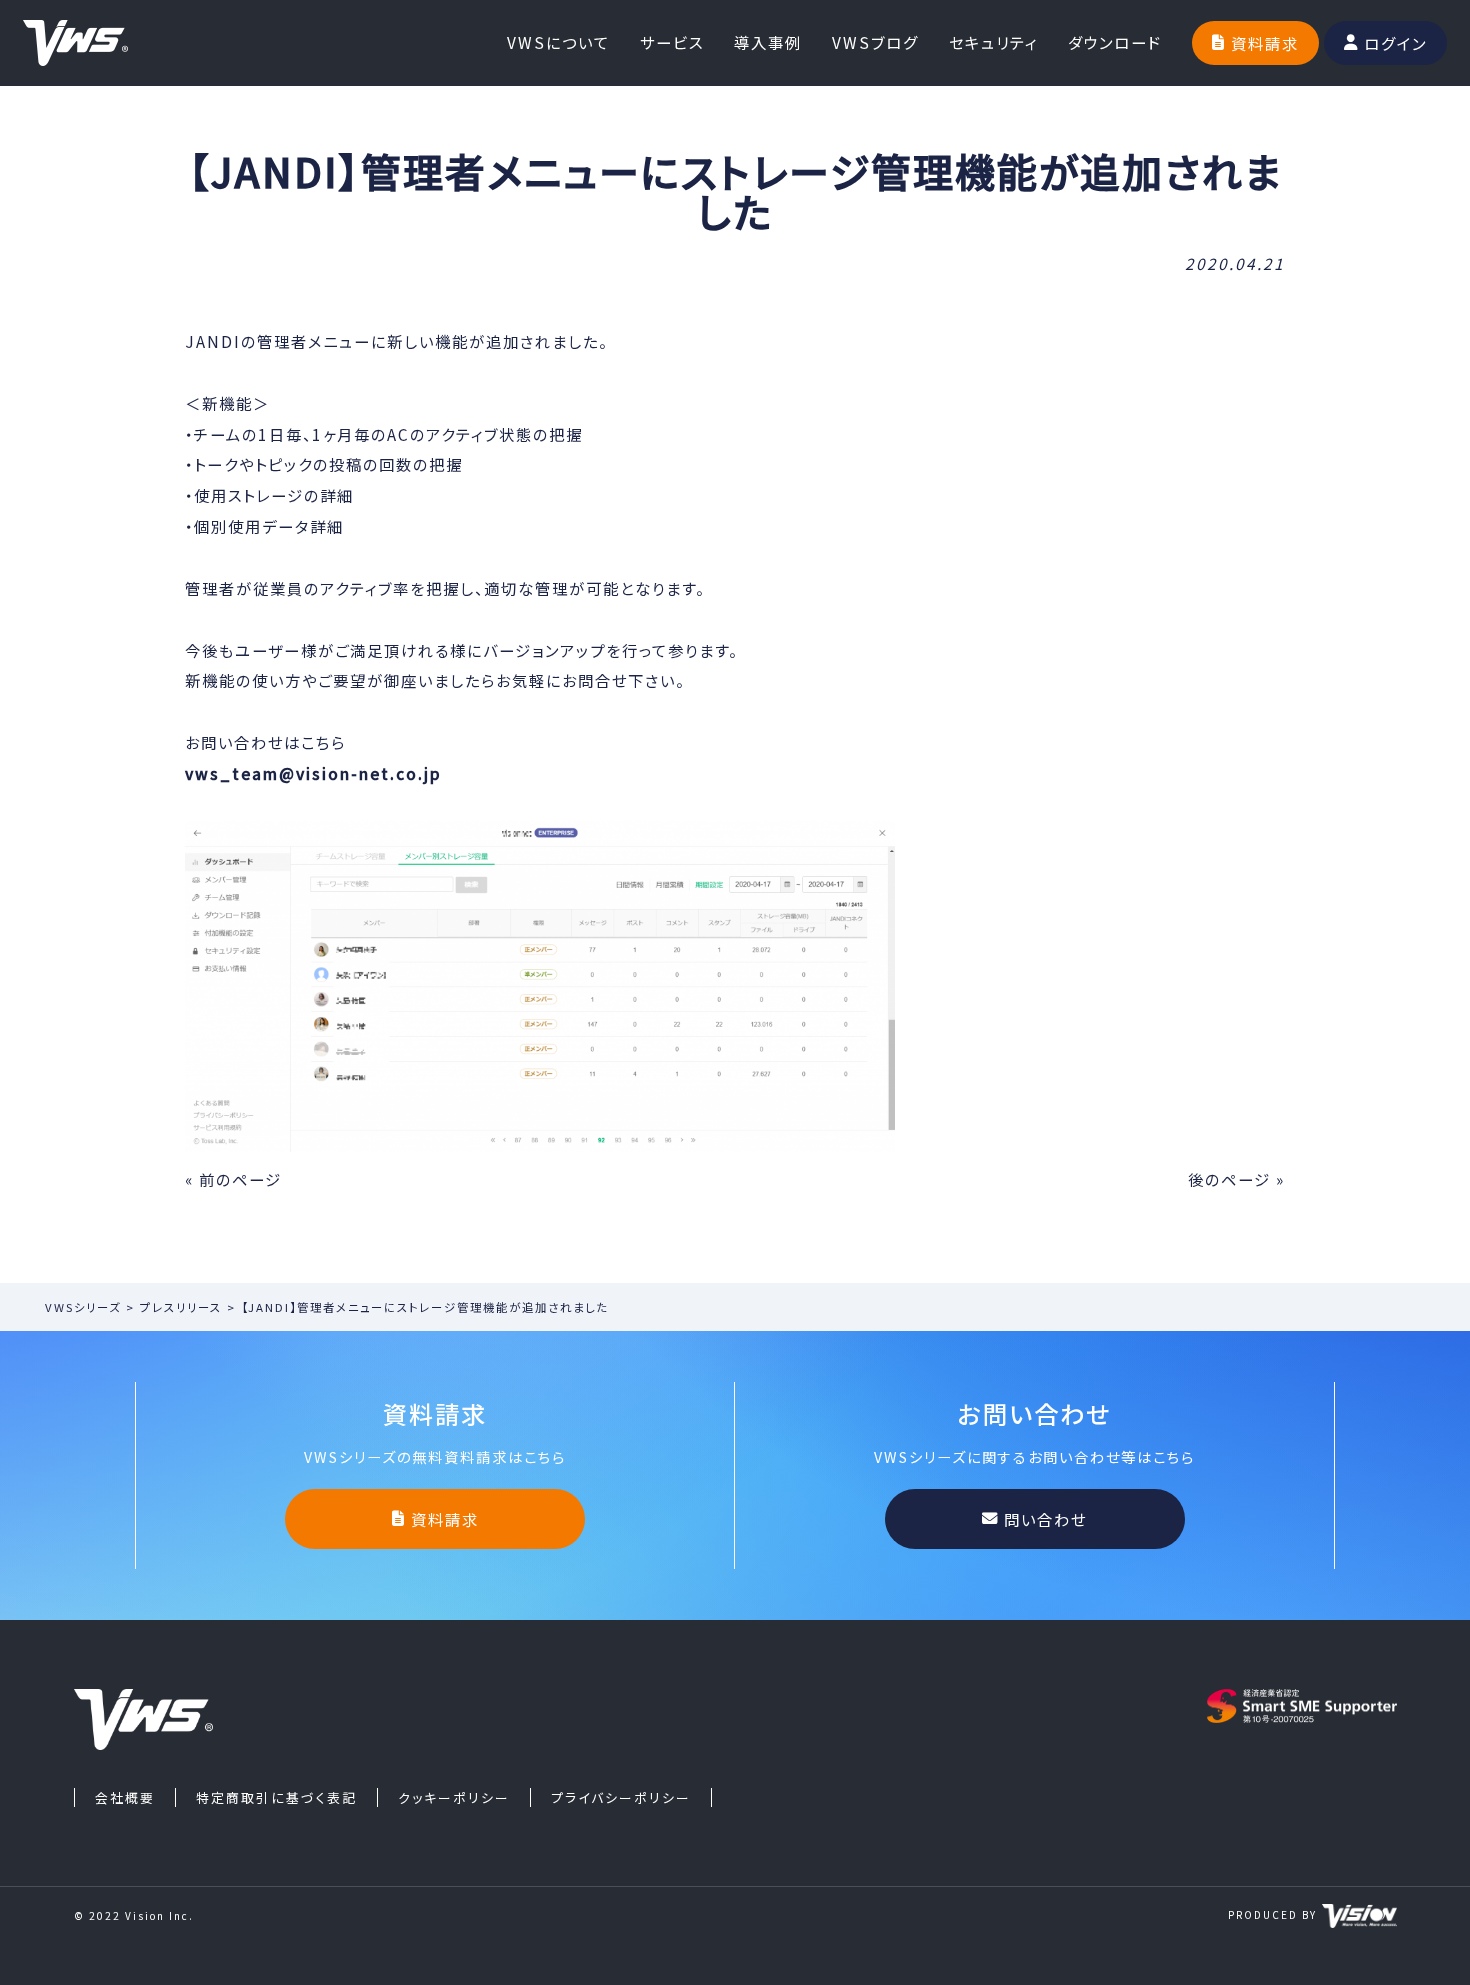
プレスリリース (181, 1307)
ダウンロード (1115, 42)
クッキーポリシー (454, 1797)
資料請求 (1265, 43)
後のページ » (1236, 1179)
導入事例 (768, 42)
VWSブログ (875, 42)
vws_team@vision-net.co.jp (313, 773)
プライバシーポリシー (621, 1797)
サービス (672, 42)
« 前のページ (233, 1179)
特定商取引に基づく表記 (276, 1797)
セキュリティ (993, 42)
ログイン (1395, 43)
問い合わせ (1045, 1519)
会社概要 (125, 1797)
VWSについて (558, 42)
